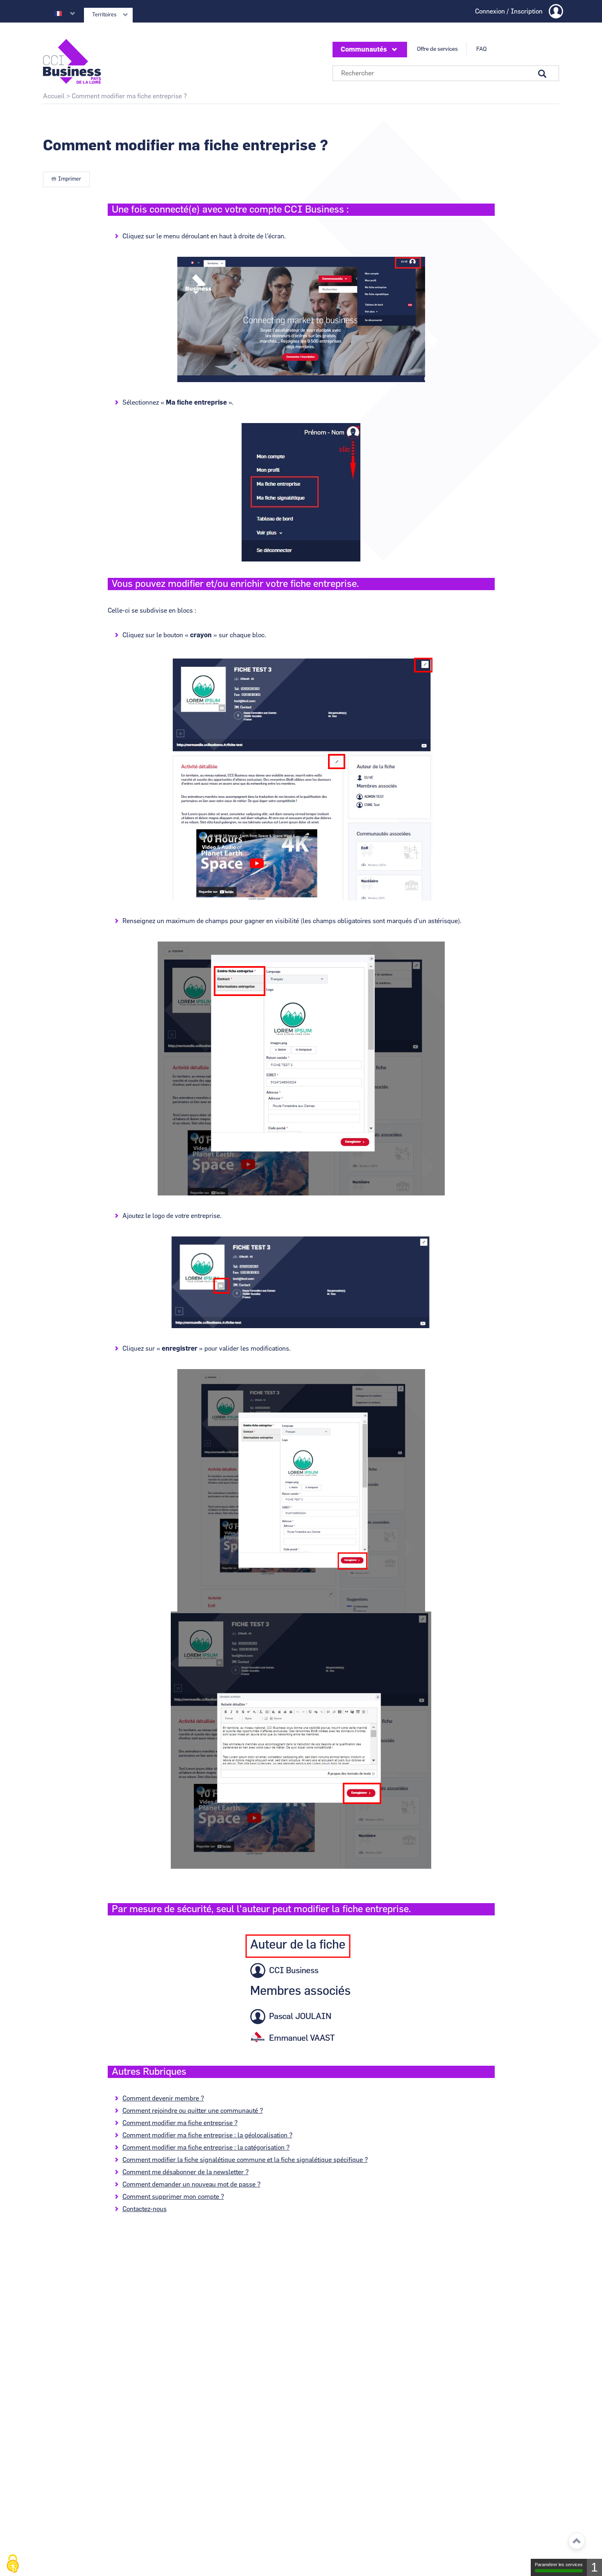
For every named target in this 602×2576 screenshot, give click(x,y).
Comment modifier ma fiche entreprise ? (180, 2123)
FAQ (481, 49)
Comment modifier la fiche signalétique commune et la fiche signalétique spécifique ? (245, 2160)
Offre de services (437, 49)
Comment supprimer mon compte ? (173, 2197)
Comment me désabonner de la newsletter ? (186, 2172)
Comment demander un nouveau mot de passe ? (191, 2184)
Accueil (54, 96)
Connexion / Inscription (509, 11)
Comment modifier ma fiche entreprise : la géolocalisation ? (207, 2135)
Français (58, 14)
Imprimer (70, 179)
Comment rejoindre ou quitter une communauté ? (193, 2111)
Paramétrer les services (559, 2565)
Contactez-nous (145, 2209)
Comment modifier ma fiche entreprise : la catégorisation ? (206, 2148)
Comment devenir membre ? (163, 2098)
